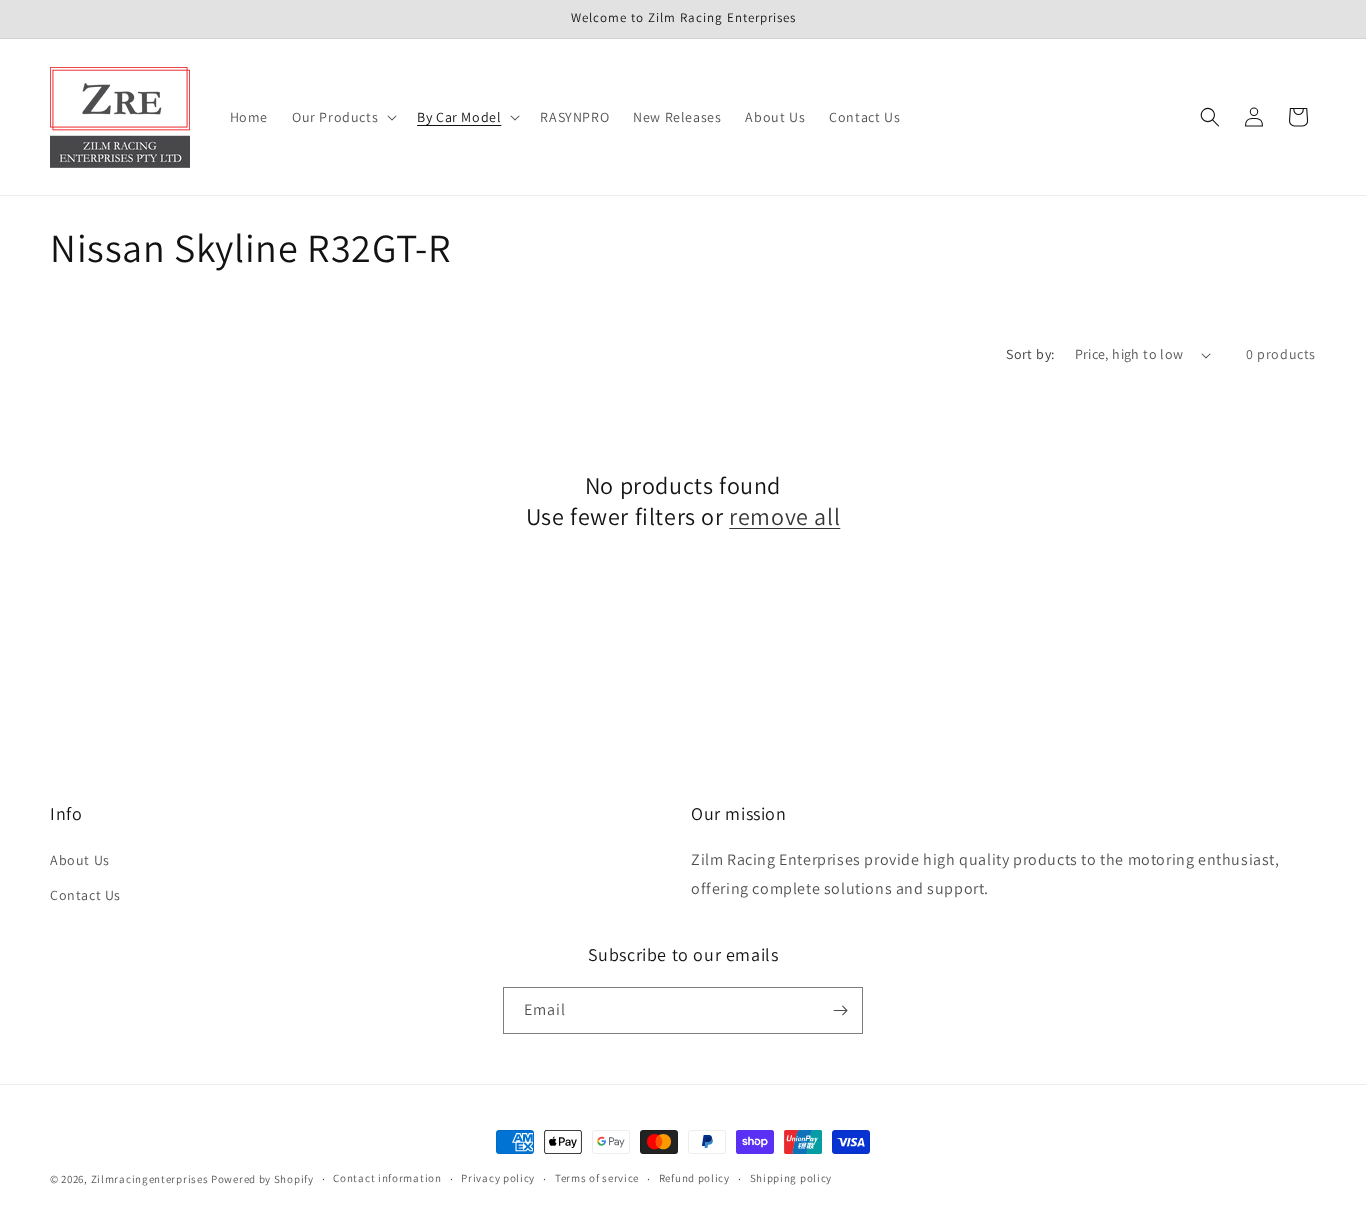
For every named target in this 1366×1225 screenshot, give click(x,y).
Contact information (387, 1178)
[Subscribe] (840, 1010)
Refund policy (694, 1178)
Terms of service (597, 1178)
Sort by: (1030, 354)
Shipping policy (791, 1178)
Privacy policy (498, 1178)
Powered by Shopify (262, 1179)
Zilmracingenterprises (150, 1179)
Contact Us (85, 895)
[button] (342, 117)
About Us (80, 860)
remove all (784, 516)
